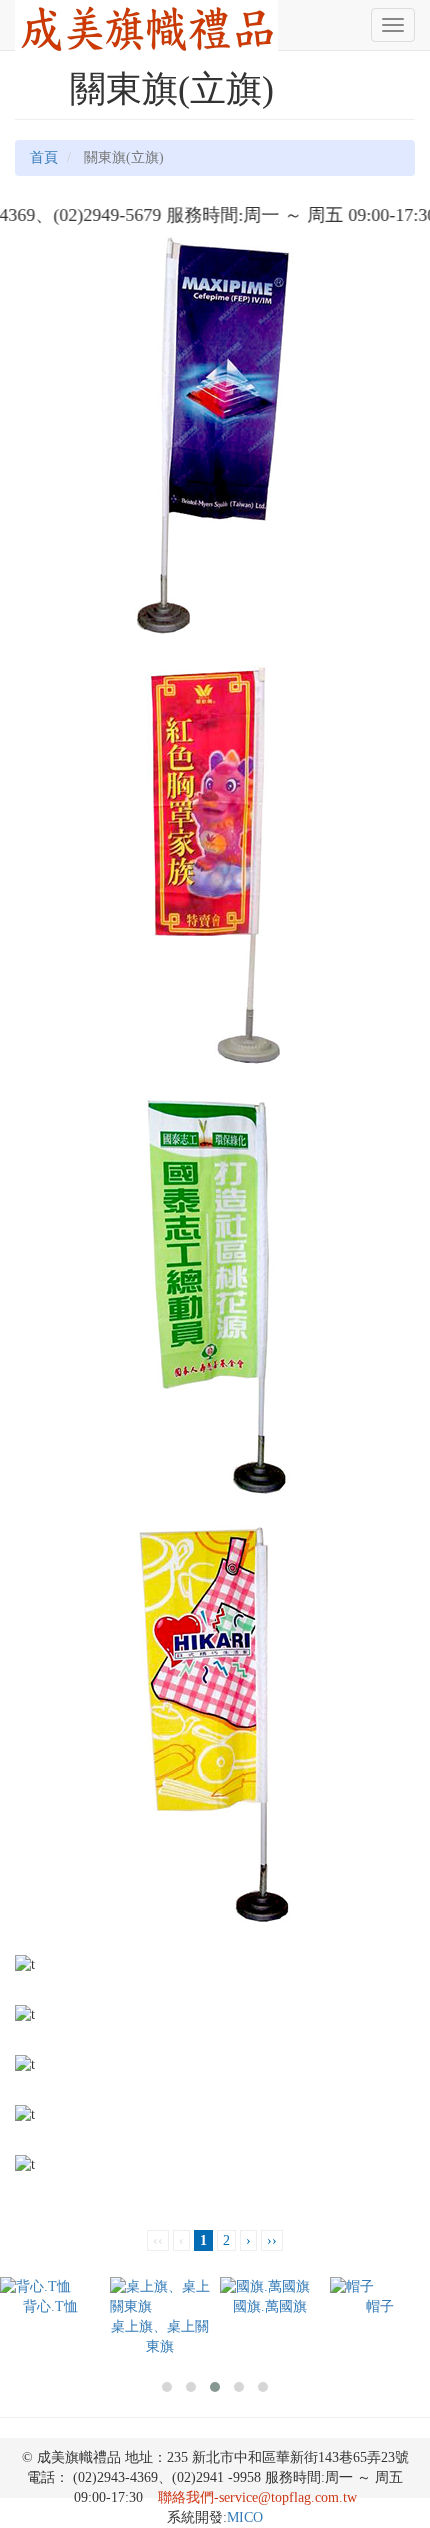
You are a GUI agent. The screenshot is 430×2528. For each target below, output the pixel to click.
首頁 (44, 157)
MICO (245, 2517)
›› (272, 2240)
